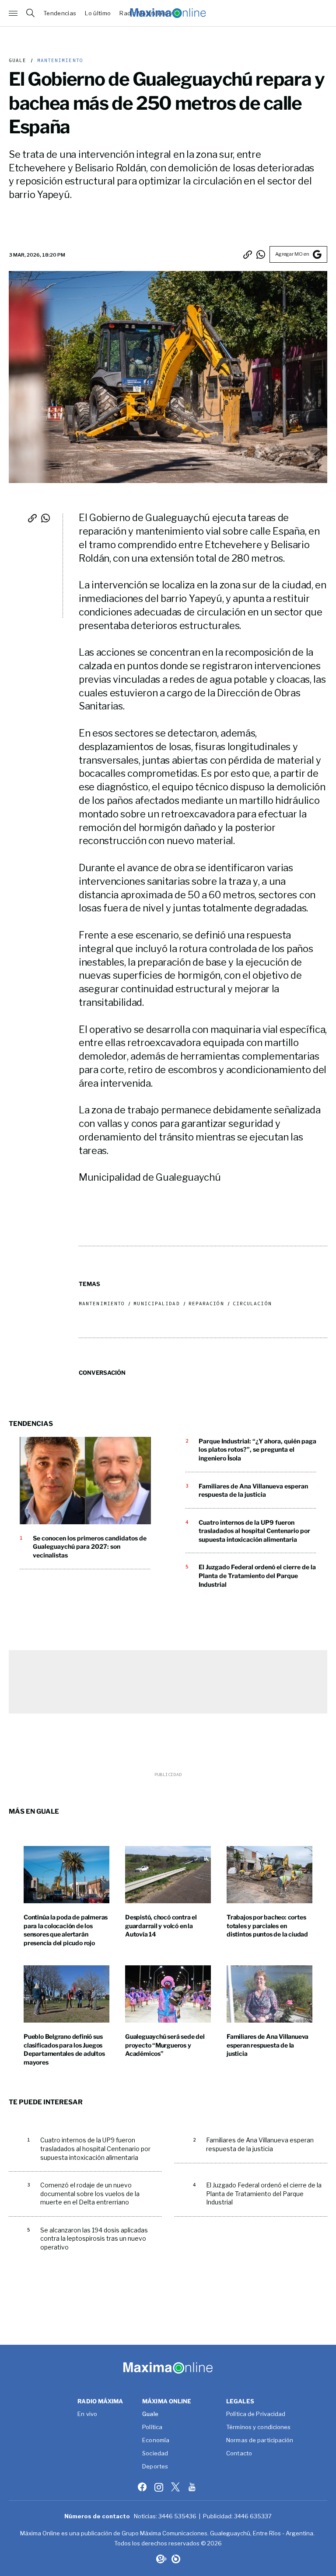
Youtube (193, 2487)
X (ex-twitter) (176, 2487)
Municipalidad (156, 1304)
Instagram (160, 2487)
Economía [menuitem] (156, 2440)
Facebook (143, 2487)
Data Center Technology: (176, 2559)
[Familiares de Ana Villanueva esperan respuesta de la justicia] (269, 1994)
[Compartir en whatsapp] (261, 254)
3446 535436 (177, 2516)
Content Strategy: (161, 2559)
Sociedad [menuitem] (155, 2454)
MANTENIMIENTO (58, 61)
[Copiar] (248, 254)
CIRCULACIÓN (252, 1304)
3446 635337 (253, 2516)
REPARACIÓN (206, 1304)
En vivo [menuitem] (87, 2414)
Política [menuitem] (152, 2427)
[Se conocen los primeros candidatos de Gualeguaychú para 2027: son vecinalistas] (85, 1481)
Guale (18, 61)
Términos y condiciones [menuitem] (258, 2427)
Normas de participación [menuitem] (260, 2440)
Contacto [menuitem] (239, 2454)
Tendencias (60, 13)
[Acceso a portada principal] (168, 13)
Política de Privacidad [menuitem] (256, 2414)
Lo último (98, 13)
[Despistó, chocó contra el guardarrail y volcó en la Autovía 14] (168, 1875)
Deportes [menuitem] (155, 2467)
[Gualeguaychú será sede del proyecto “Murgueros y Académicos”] (168, 1994)
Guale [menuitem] (150, 2414)
